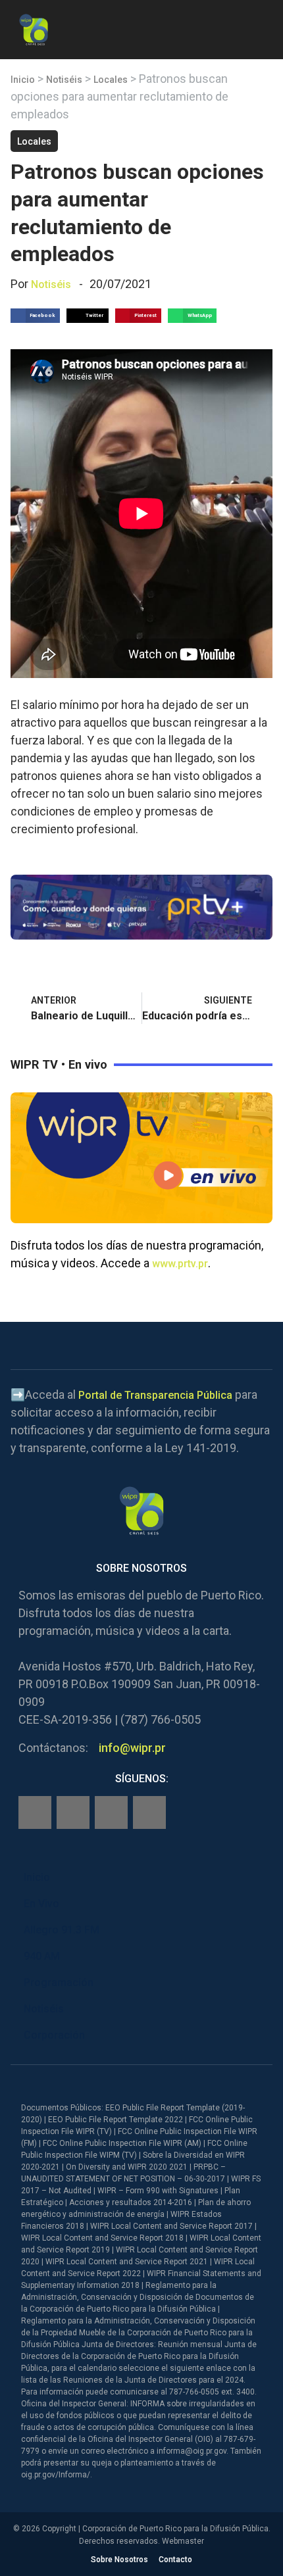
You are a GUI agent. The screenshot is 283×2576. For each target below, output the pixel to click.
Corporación (54, 2035)
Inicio (23, 80)
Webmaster (183, 2541)
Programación (59, 1982)
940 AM (42, 1956)
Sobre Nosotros (119, 2560)
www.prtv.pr (180, 1264)
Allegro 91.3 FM (62, 1930)
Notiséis (64, 80)
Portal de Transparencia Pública (155, 1395)
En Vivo (41, 1904)
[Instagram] (73, 1812)
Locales (111, 80)
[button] (262, 27)
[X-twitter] (111, 1812)
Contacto (175, 2560)
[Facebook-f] (35, 1812)
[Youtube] (149, 1812)
